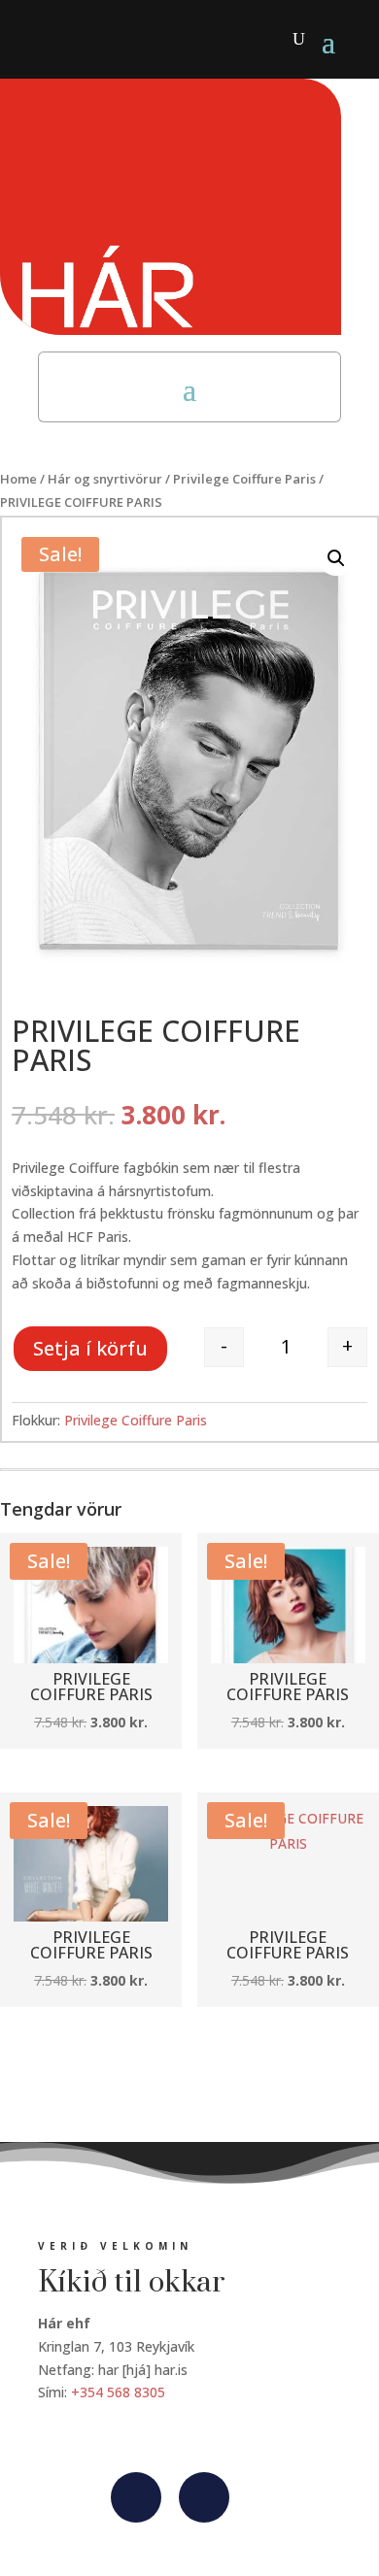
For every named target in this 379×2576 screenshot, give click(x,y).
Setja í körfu (90, 1348)
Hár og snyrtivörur (105, 479)
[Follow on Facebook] (136, 2497)
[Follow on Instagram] (204, 2497)
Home (18, 479)
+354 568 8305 (118, 2392)
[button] (336, 558)
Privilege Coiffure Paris (244, 479)
